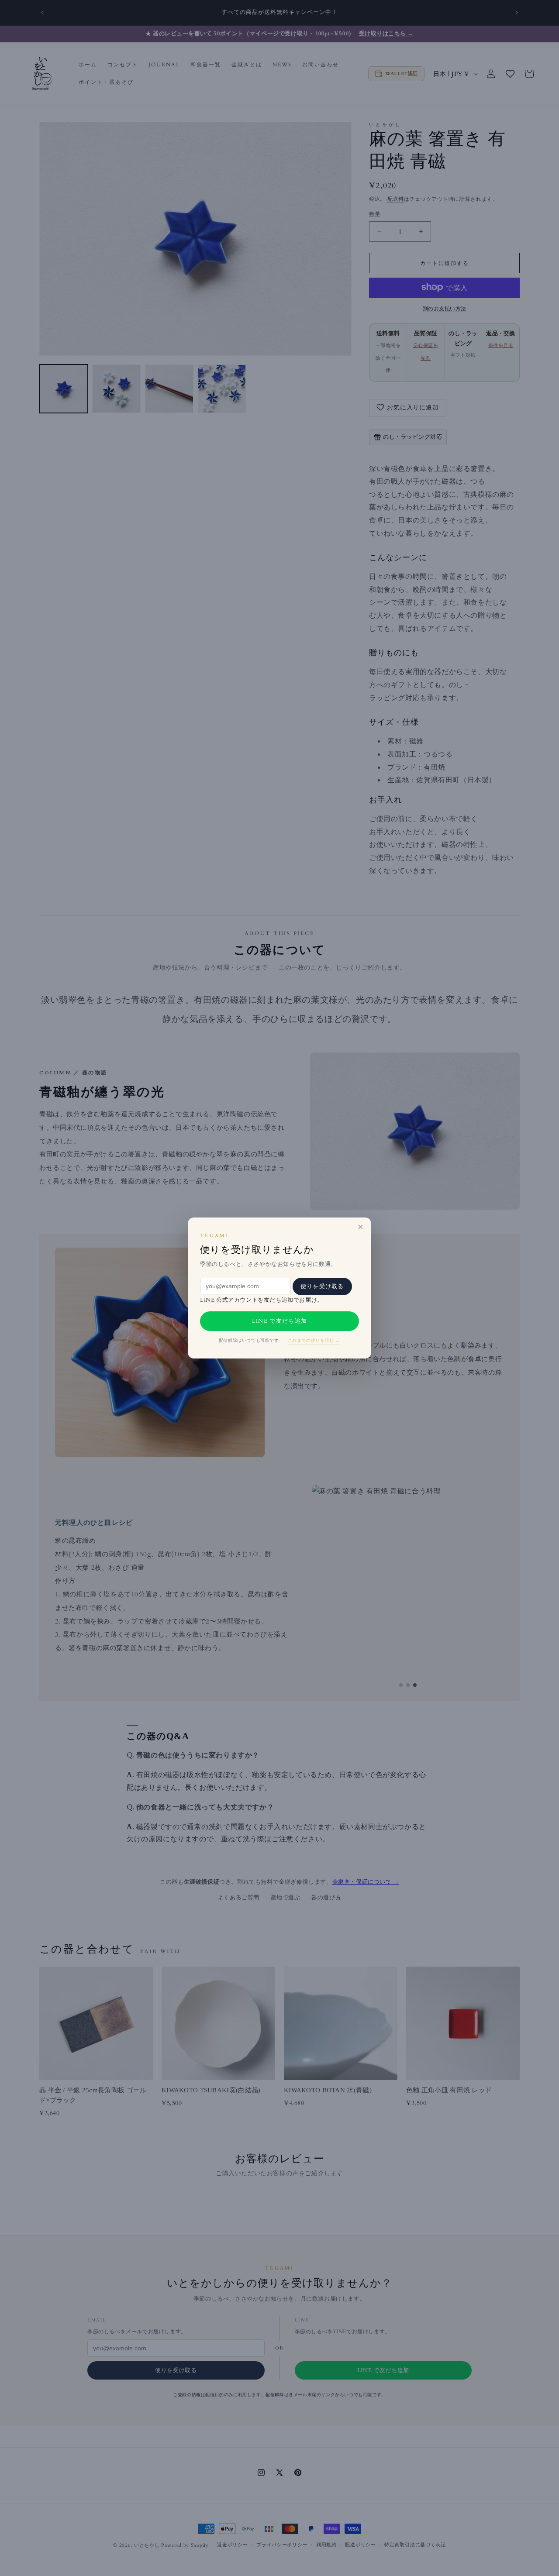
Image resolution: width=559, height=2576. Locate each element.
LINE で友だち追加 (279, 1321)
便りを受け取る (322, 1286)
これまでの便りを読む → (314, 1341)
